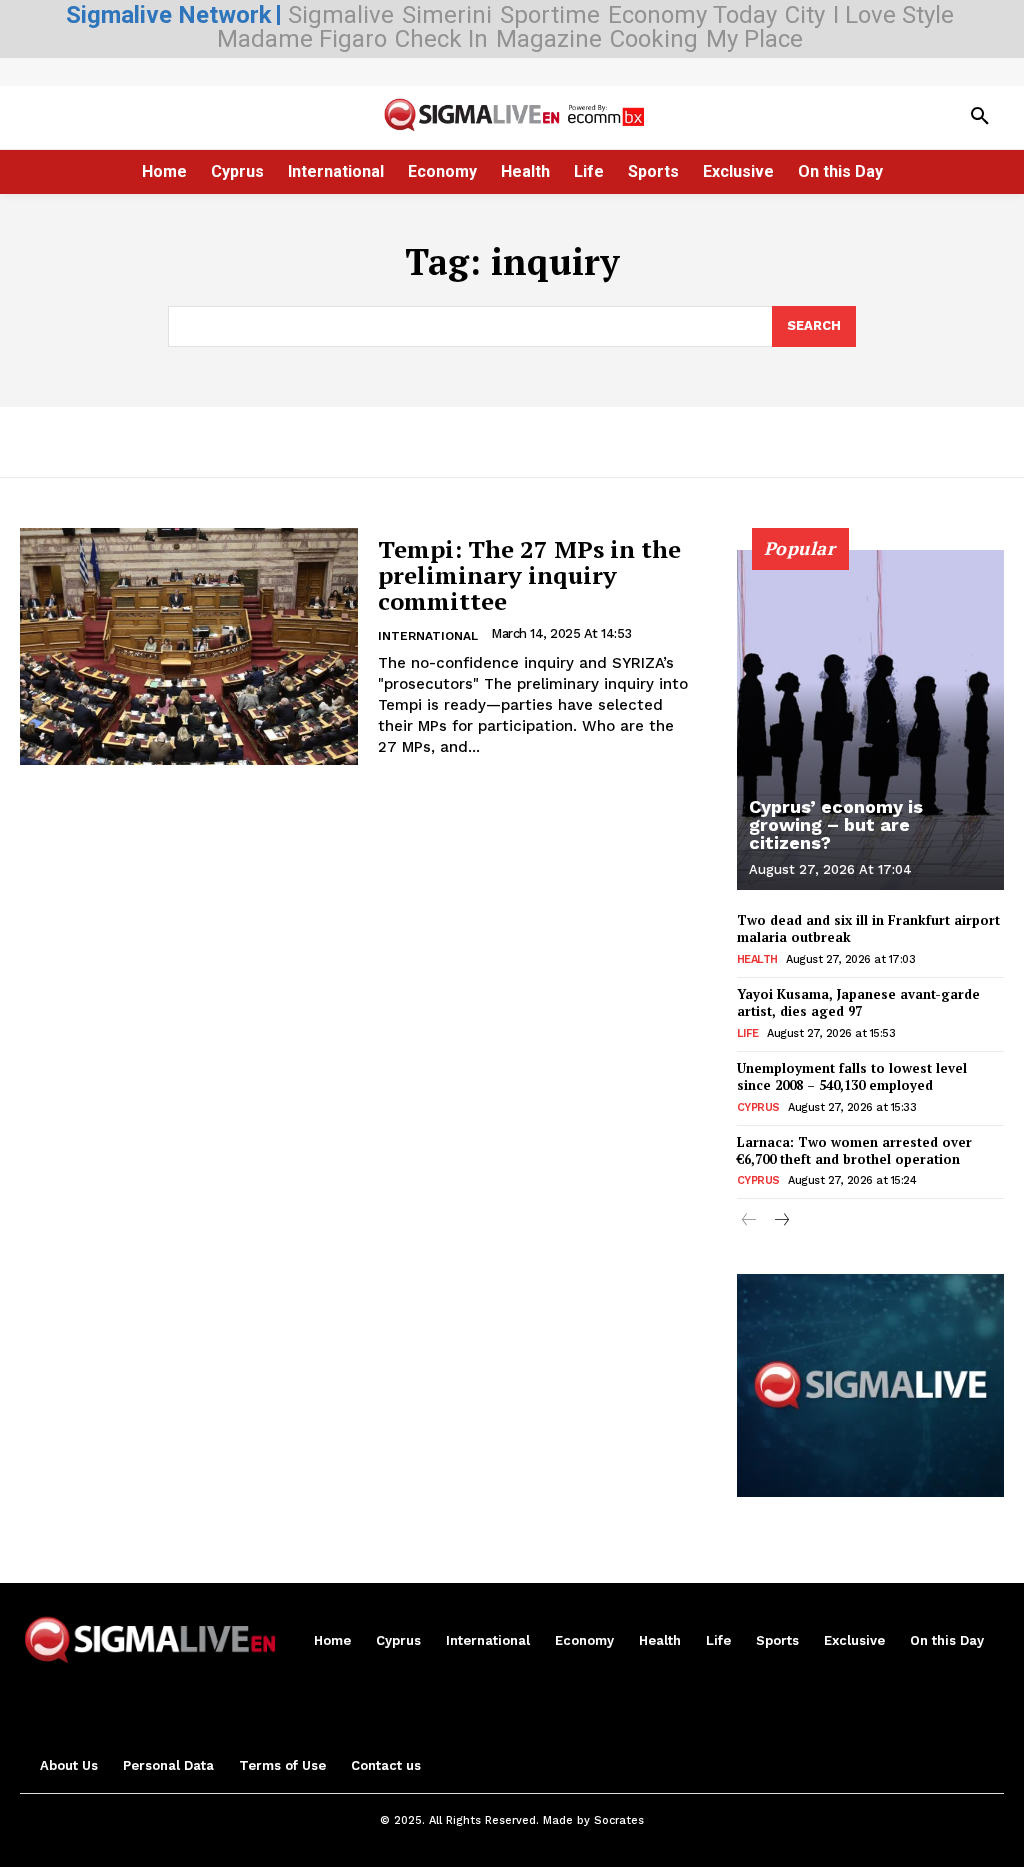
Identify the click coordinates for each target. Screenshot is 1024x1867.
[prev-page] (749, 1221)
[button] (980, 117)
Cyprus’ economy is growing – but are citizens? (836, 824)
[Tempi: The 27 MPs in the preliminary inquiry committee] (189, 646)
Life (748, 1033)
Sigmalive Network (169, 15)
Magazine (549, 39)
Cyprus (758, 1107)
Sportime (550, 15)
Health (757, 959)
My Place (754, 39)
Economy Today (692, 15)
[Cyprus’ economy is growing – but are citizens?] (870, 720)
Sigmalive (341, 15)
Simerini (447, 15)
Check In (441, 39)
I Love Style (893, 15)
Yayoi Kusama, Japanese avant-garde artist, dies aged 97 (858, 1002)
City (805, 15)
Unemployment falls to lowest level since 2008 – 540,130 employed (852, 1076)
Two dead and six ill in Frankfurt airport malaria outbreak (868, 928)
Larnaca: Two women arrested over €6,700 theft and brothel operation (854, 1150)
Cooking (654, 39)
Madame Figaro (302, 39)
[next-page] (781, 1221)
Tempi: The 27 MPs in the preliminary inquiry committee (529, 575)
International (428, 636)
